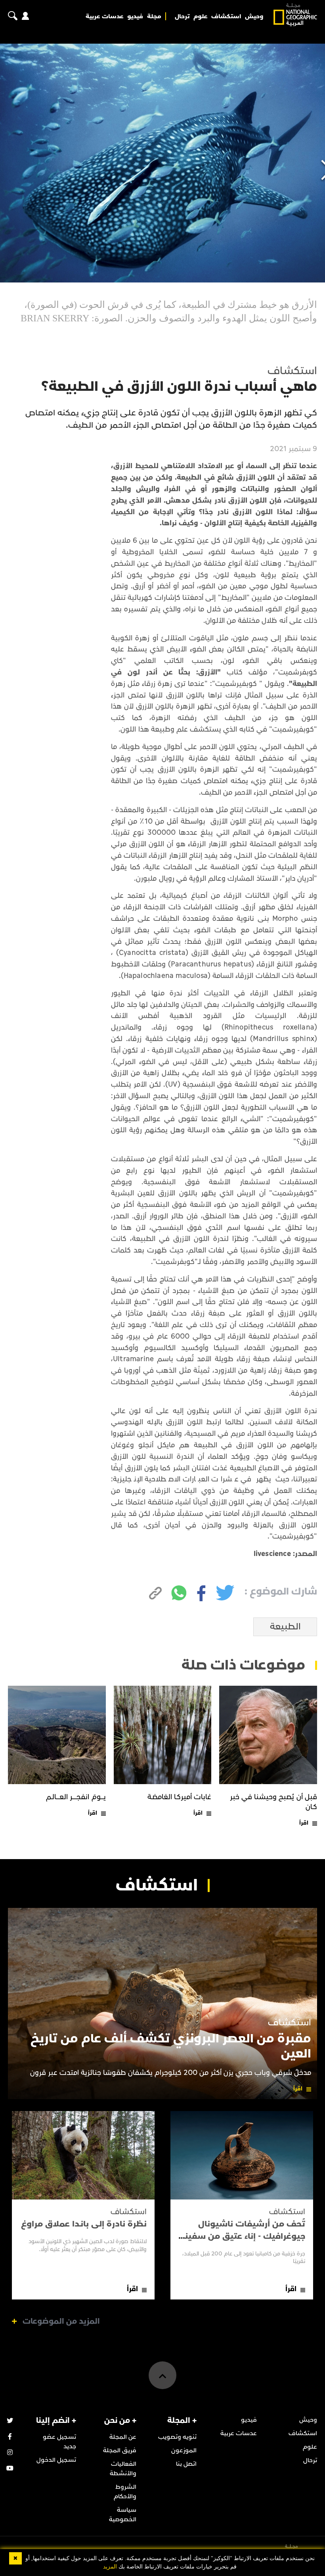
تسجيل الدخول (56, 2460)
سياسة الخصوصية (123, 2515)
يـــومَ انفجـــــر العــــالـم (76, 1797)
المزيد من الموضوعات (61, 2321)
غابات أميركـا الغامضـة (180, 1797)
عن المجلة (123, 2437)
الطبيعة (285, 1627)
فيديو (135, 16)
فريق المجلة (120, 2450)
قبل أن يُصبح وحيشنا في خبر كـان (274, 1802)
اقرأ (304, 1823)
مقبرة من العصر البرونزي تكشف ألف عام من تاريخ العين (171, 2046)
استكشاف (226, 16)
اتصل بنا (186, 2464)
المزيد (110, 2567)
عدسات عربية (105, 16)
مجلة (154, 16)
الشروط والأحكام (125, 2491)
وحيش (254, 16)
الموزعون (184, 2450)
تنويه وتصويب (177, 2437)
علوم (201, 16)
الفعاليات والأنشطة (123, 2468)
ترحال (182, 16)
